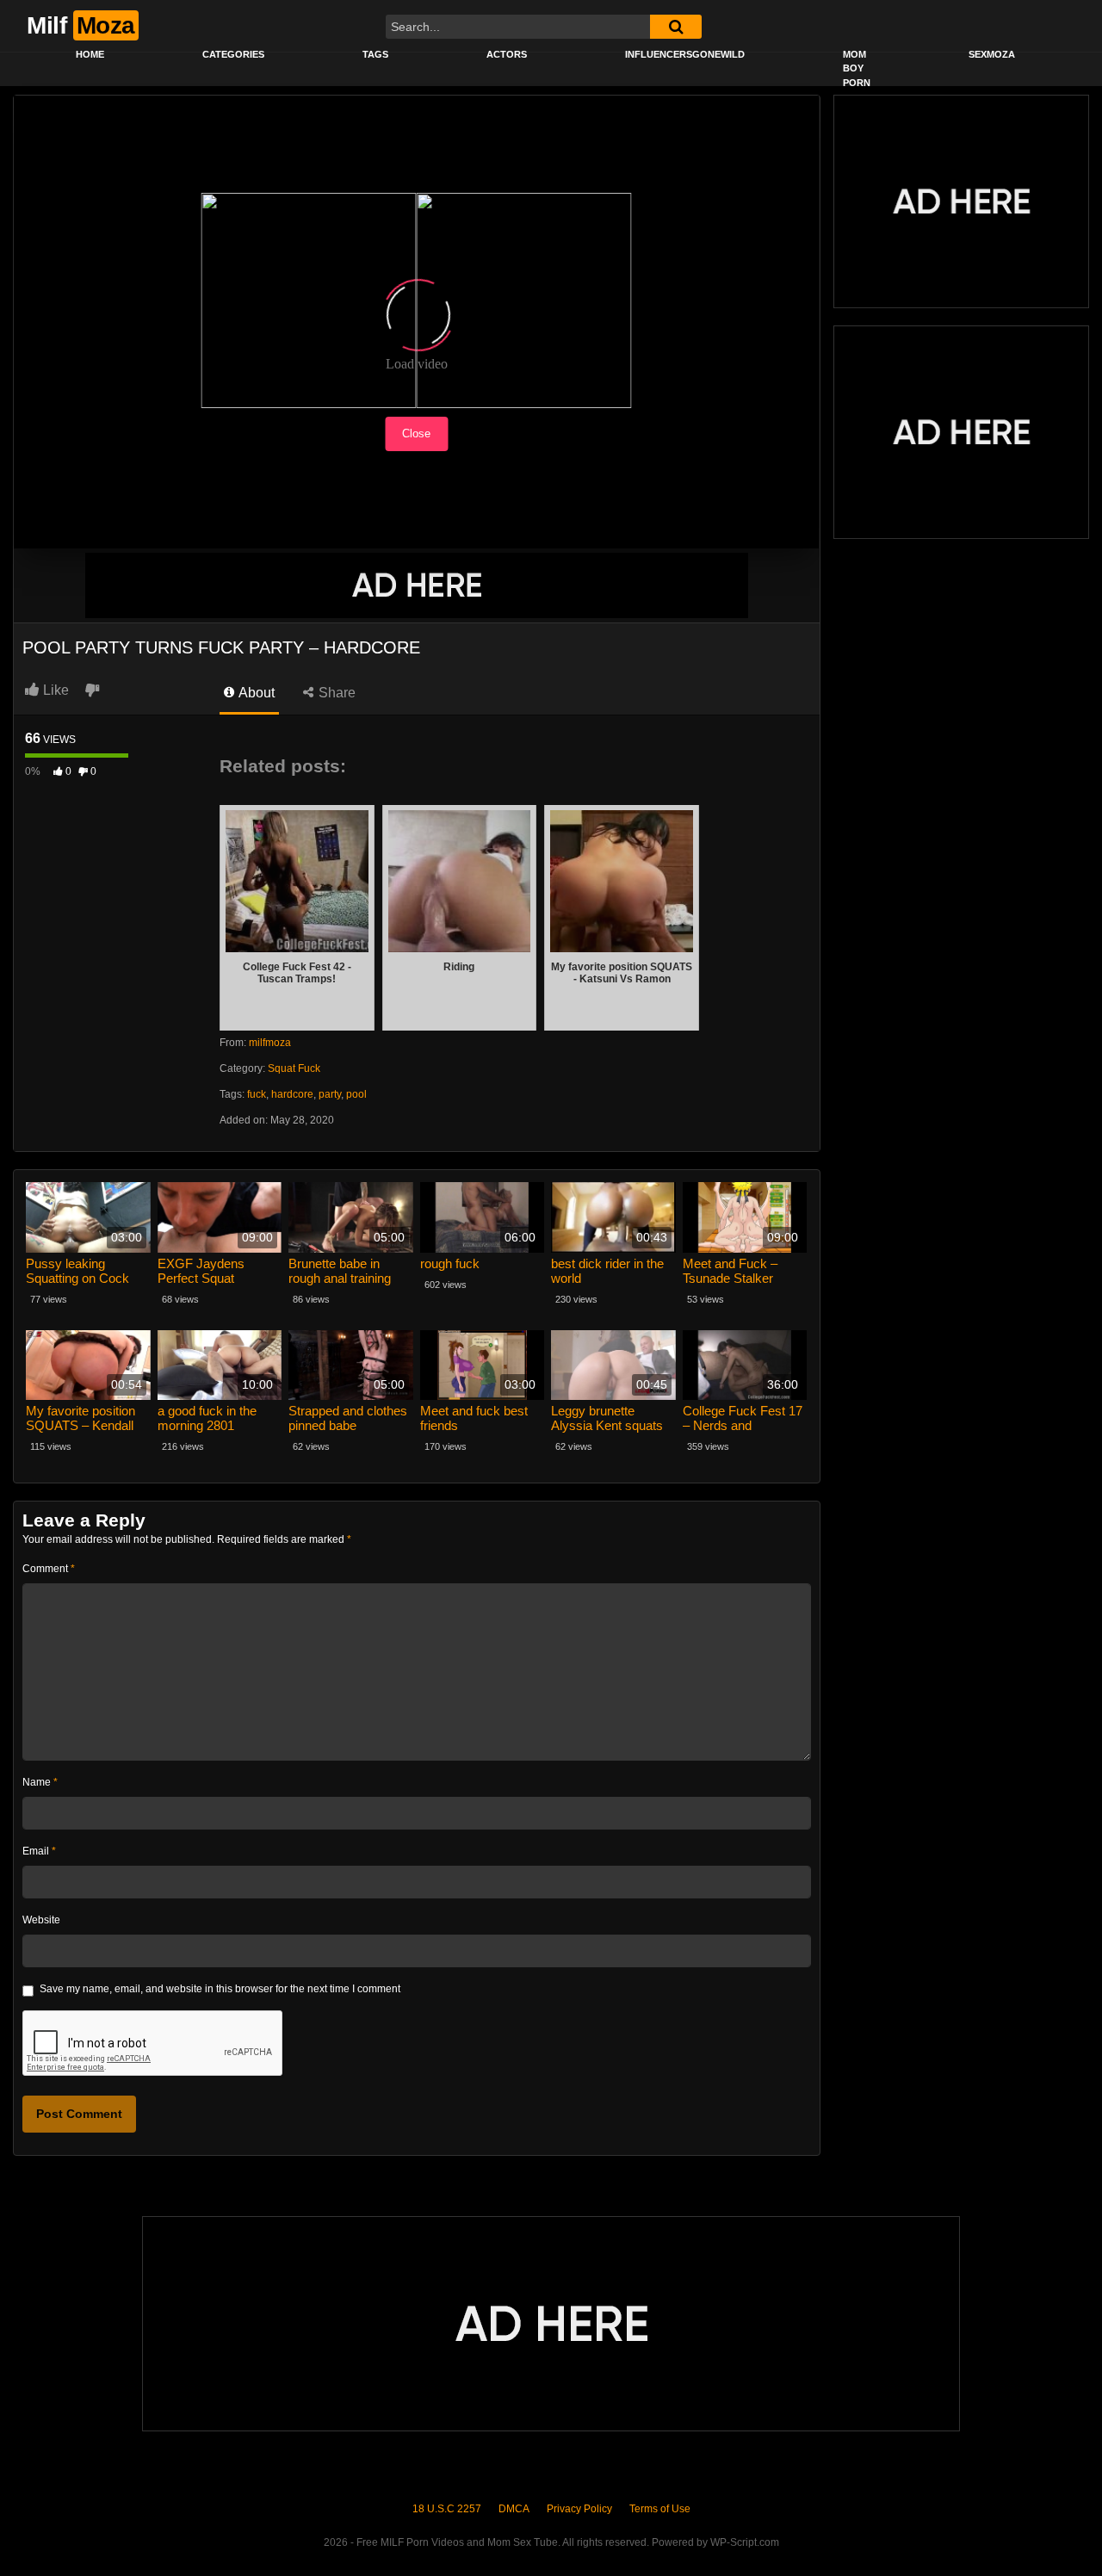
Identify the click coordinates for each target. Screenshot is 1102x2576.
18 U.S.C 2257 (447, 2509)
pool (356, 1094)
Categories (233, 54)
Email (39, 1851)
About (255, 693)
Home (90, 54)
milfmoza (270, 1043)
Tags (375, 54)
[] (676, 27)
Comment (49, 1569)
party (330, 1094)
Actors (507, 54)
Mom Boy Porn (857, 68)
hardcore (292, 1094)
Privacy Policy (579, 2509)
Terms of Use (660, 2509)
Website (41, 1920)
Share (335, 693)
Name (40, 1782)
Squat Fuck (294, 1068)
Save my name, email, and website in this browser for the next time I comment (220, 1989)
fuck (257, 1094)
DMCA (514, 2509)
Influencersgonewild (685, 54)
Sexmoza (992, 54)
